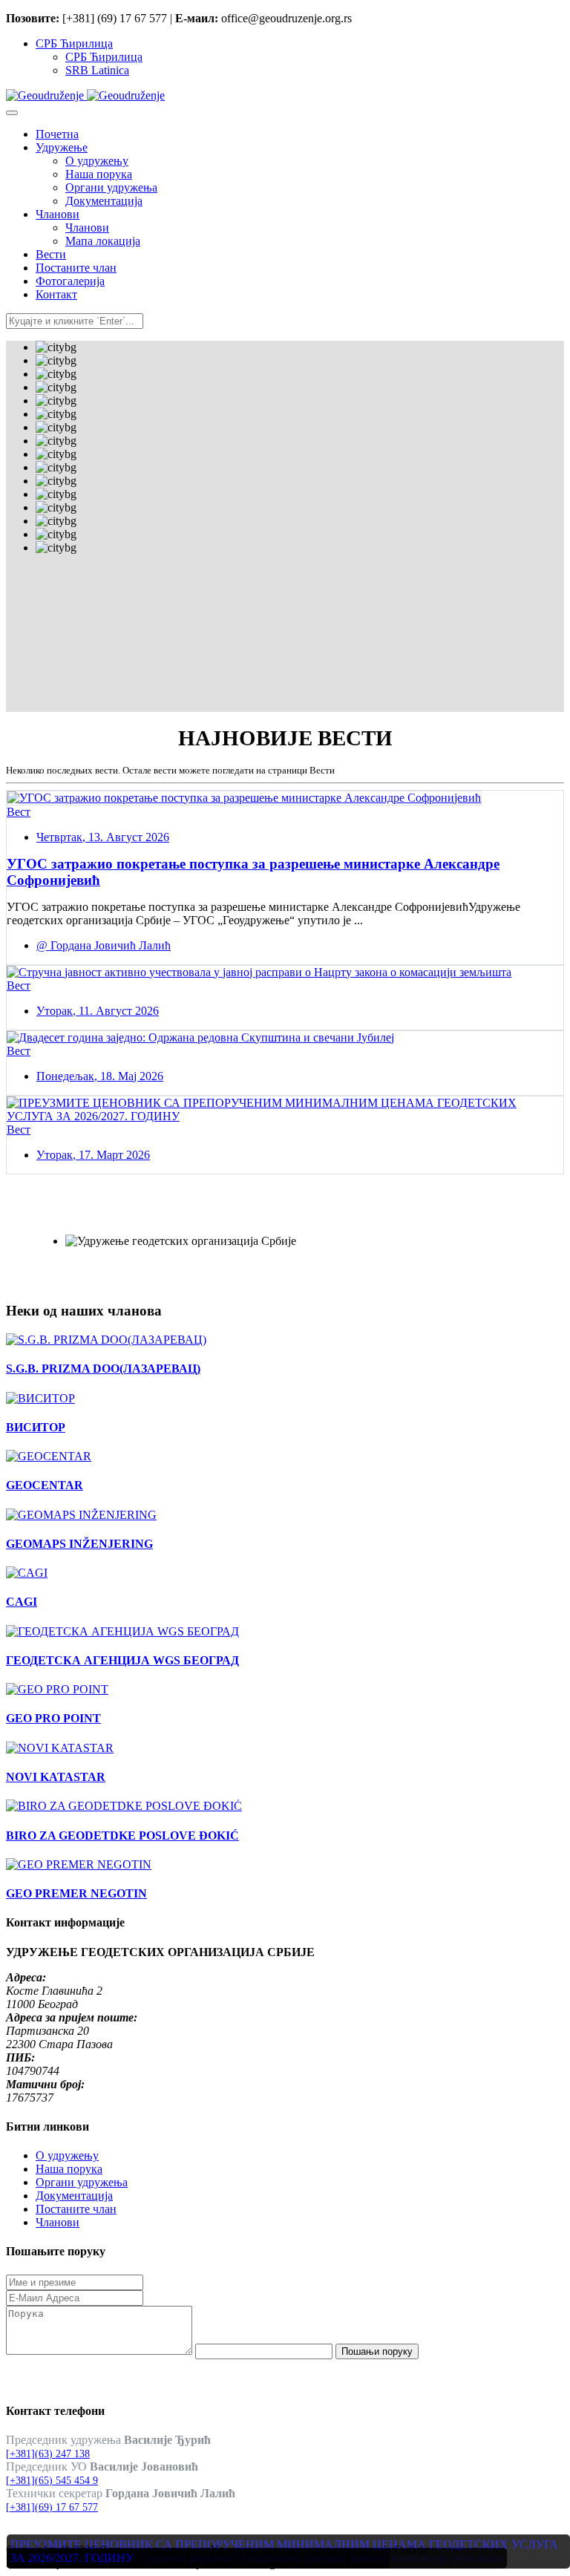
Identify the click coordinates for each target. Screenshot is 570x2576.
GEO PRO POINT (53, 1718)
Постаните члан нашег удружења (152, 1217)
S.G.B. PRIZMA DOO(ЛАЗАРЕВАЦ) (103, 1369)
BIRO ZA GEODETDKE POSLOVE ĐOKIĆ (122, 1835)
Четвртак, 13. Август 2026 (103, 837)
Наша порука (69, 2169)
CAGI (22, 1602)
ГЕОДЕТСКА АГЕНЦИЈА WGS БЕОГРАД (122, 1660)
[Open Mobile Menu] (12, 113)
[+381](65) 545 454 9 (52, 2481)
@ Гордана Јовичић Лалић (104, 945)
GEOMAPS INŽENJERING (79, 1544)
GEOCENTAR (45, 1485)
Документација (74, 2196)
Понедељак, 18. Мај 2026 (100, 1076)
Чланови (58, 2222)
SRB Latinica (97, 70)
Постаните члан (76, 2209)
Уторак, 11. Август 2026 (98, 1011)
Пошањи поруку (377, 2351)
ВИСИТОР (36, 1427)
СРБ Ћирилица (74, 43)
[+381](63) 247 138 (48, 2454)
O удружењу (67, 2155)
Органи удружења (82, 2182)
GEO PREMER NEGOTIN (76, 1893)
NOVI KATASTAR (56, 1777)
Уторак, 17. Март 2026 (93, 1155)
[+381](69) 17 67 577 (52, 2507)
